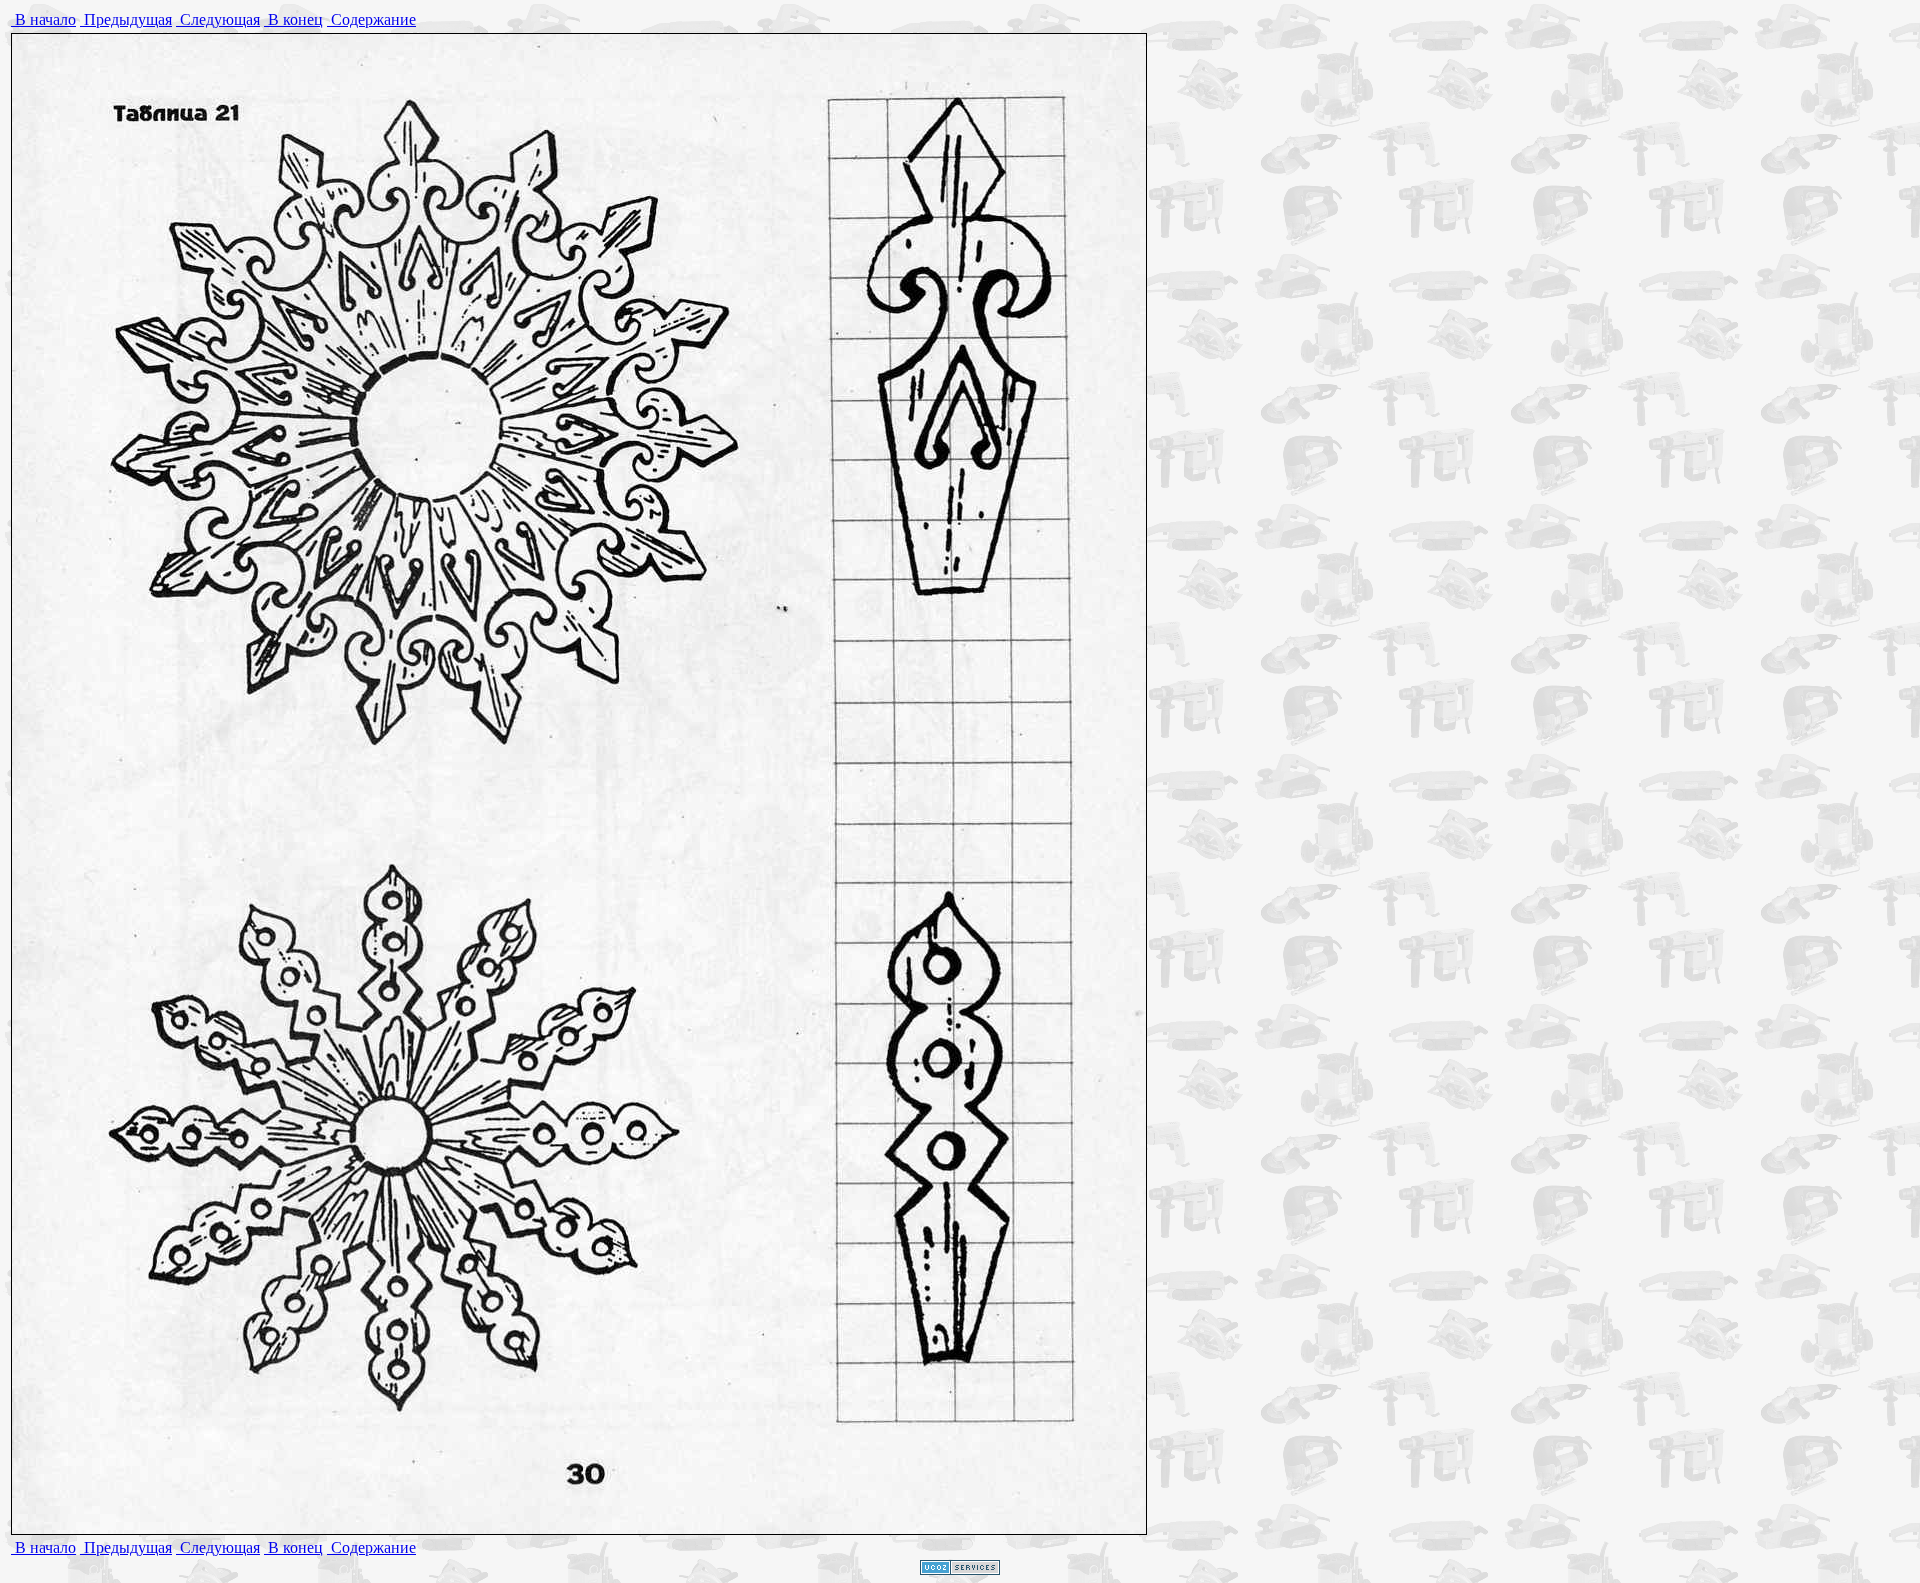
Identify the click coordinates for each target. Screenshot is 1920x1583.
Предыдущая (126, 19)
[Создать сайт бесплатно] (960, 1569)
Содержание (371, 19)
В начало (43, 19)
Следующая (218, 19)
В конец (293, 19)
